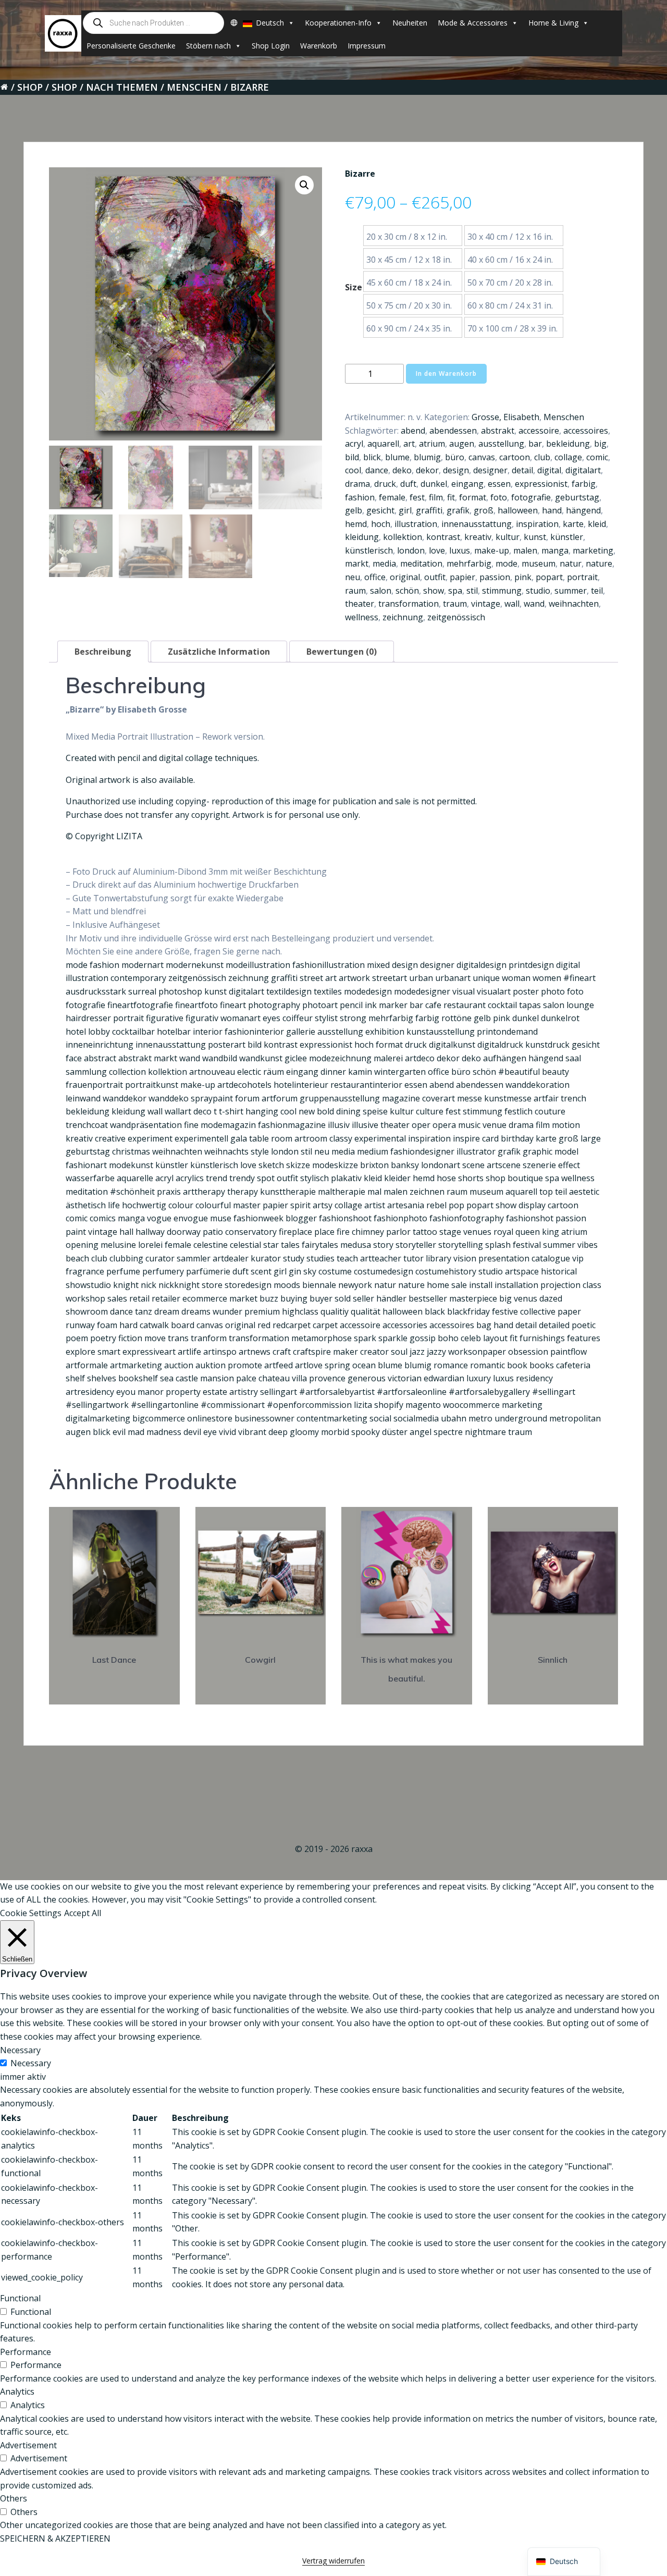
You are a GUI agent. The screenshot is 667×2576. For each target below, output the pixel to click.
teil (597, 591)
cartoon (515, 457)
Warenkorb (319, 46)
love (437, 550)
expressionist (541, 484)
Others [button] (14, 2498)
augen (462, 444)
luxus (460, 550)
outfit (435, 577)
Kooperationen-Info (338, 23)
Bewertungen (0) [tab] (342, 652)
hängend (583, 510)
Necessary (31, 2063)
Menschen (194, 87)
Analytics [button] (17, 2391)
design (456, 470)
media (384, 563)
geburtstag (577, 497)
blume (397, 457)
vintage (486, 604)
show (434, 591)
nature (599, 563)
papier (462, 577)
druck (385, 484)
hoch (381, 524)
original (405, 577)
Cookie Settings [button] (31, 1913)
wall (512, 604)
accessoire (539, 431)
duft (408, 484)
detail (522, 470)
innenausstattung (477, 524)
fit (451, 497)
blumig (427, 457)
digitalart (583, 470)
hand (552, 510)
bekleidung (568, 444)
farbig (584, 484)
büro (455, 457)
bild (352, 457)
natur (571, 563)
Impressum (367, 46)
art (409, 444)
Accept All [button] (83, 1913)
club (542, 457)
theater (360, 604)
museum (539, 563)
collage (568, 457)
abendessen (453, 431)
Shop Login (271, 46)
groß (484, 510)
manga (555, 550)
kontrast (443, 537)
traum (455, 604)
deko (402, 470)
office (375, 577)
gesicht (380, 510)
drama (357, 484)
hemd (356, 524)
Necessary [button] (20, 2050)
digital (549, 470)
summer (571, 591)
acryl (354, 444)
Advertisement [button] (28, 2445)
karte (573, 524)
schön (407, 591)
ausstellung (501, 444)
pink (523, 577)
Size (354, 287)
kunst (535, 537)
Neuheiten (410, 23)
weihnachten (574, 604)
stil (472, 591)
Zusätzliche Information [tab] (219, 652)
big (600, 444)
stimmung (502, 591)
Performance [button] (26, 2352)
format (473, 497)
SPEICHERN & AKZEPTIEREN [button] (55, 2538)
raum (355, 591)
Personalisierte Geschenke (131, 46)
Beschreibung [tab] (103, 652)
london (411, 550)
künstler (567, 537)
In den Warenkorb (446, 373)
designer (490, 470)
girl (405, 510)
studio (538, 591)
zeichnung (403, 617)
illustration (416, 524)
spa (455, 591)
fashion (360, 497)
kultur (508, 537)
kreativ (478, 537)
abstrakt (498, 431)
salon (381, 591)
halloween (518, 510)
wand (534, 604)
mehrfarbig (469, 563)
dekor (427, 470)
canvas (482, 457)
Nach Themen (122, 87)
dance (377, 470)
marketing (593, 550)
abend (413, 431)
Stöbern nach (208, 46)
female (392, 497)
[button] (304, 185)
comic (597, 457)
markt (357, 563)
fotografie (531, 497)
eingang (467, 484)
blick (372, 457)
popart (549, 577)
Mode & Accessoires (473, 23)
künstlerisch (369, 550)
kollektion (403, 537)
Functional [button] (20, 2298)
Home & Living (553, 23)
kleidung (362, 537)
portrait (582, 577)
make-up (492, 550)
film (436, 497)
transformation (409, 604)
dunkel (434, 484)
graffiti (429, 510)
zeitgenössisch (456, 617)
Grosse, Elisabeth (505, 417)
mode (507, 563)
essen (499, 484)
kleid (597, 524)
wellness (362, 617)
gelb (354, 510)
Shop (30, 87)
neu (353, 577)
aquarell (383, 444)
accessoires (586, 431)
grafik (458, 510)
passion (495, 577)
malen (525, 550)
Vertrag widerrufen (333, 2561)
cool (353, 470)
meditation (421, 563)
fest (417, 497)
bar (535, 444)
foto (499, 497)
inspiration (537, 524)
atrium (432, 444)
